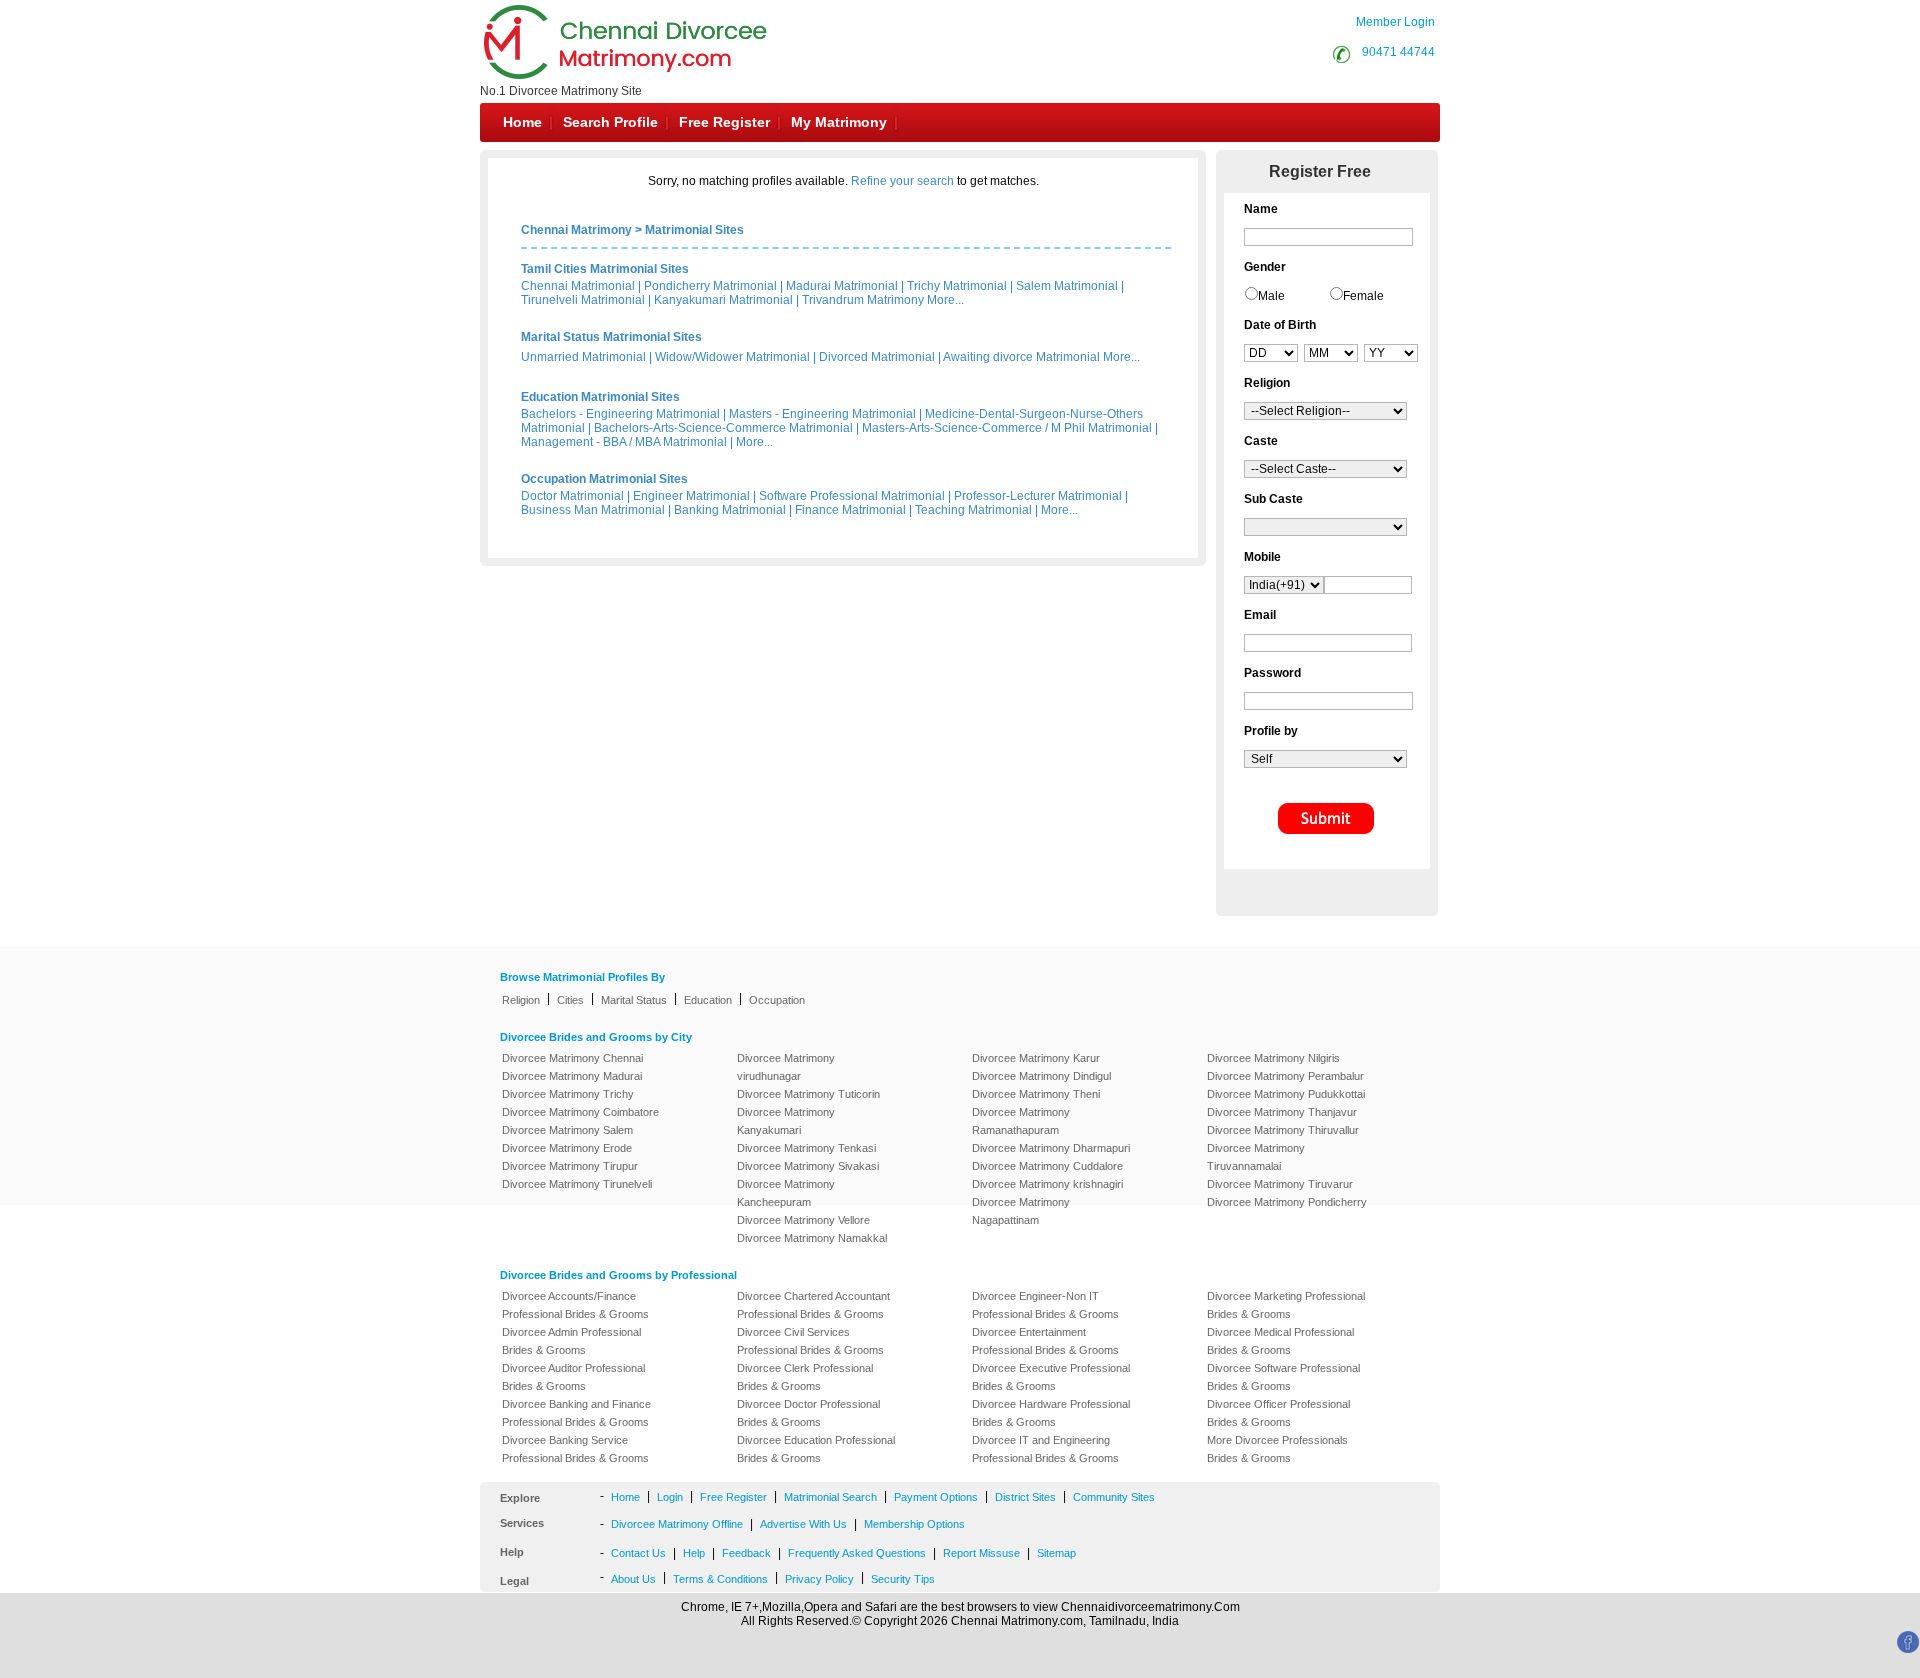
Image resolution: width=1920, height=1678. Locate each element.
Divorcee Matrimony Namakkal (812, 1238)
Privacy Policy (819, 1579)
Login (670, 1497)
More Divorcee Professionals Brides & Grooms (1277, 1449)
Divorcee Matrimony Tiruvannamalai (1256, 1157)
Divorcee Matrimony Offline (677, 1524)
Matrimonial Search (830, 1497)
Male (1271, 296)
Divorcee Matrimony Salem (567, 1130)
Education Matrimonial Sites (600, 397)
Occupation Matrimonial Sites (604, 479)
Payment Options (936, 1497)
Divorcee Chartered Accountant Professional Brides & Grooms (813, 1305)
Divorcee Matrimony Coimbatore (580, 1112)
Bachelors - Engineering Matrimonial (620, 414)
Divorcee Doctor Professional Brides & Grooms (808, 1413)
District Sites (1025, 1497)
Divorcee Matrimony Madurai (572, 1076)
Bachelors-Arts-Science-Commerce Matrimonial (723, 428)
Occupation (777, 1000)
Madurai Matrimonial (842, 286)
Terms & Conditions (720, 1579)
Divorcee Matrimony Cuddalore (1047, 1166)
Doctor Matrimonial (572, 496)
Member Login (1395, 22)
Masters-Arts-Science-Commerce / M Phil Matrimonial (1007, 428)
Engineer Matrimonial (691, 496)
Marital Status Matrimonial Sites (611, 337)
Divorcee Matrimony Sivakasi (808, 1166)
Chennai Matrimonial (578, 286)
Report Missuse (981, 1553)
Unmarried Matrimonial (583, 357)
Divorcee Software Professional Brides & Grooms (1283, 1377)
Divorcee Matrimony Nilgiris (1273, 1058)
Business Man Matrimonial (593, 510)
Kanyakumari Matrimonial (723, 300)
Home (522, 122)
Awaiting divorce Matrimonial (1021, 357)
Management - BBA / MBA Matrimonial (624, 442)
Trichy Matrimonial (957, 286)
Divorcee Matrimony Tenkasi (806, 1148)
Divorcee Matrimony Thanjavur (1282, 1112)
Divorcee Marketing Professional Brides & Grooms (1286, 1305)
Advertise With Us (803, 1524)
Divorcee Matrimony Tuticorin (808, 1094)
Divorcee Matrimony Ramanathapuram (1021, 1121)
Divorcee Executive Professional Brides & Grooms (1051, 1377)
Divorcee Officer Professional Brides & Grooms (1278, 1413)
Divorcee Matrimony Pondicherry (1287, 1202)
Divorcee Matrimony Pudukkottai (1286, 1094)
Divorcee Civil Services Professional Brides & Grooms (810, 1341)
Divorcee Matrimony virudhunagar (786, 1067)
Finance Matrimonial (850, 510)
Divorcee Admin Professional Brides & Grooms (571, 1341)
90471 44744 (1398, 52)
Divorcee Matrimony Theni (1036, 1094)
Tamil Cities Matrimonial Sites (605, 269)
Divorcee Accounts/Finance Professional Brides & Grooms (575, 1305)
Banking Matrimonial (730, 510)
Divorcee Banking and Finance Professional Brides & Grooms (576, 1413)
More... (945, 300)
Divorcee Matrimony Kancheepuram (786, 1193)
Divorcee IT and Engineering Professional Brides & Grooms (1045, 1449)
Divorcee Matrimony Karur (1036, 1058)
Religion (521, 1000)
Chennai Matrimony (576, 230)
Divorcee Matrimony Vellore (803, 1220)
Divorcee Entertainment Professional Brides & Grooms (1045, 1341)
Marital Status (634, 1000)
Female (1363, 296)
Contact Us (638, 1553)
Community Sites (1114, 1497)
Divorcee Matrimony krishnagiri (1047, 1184)
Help (694, 1553)
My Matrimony (839, 122)
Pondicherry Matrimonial (710, 286)
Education (708, 1000)
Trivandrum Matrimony (863, 300)
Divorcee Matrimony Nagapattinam (1021, 1211)
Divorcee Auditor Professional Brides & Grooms (573, 1377)
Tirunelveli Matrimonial (583, 300)
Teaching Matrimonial (973, 510)
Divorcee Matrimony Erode (567, 1148)
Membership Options (914, 1524)
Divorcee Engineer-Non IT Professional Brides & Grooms (1045, 1305)
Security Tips (903, 1579)
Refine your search (902, 181)
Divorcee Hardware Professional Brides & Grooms (1051, 1413)
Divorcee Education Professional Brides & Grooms (816, 1449)
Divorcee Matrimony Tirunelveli (577, 1184)
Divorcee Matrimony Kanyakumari (786, 1121)
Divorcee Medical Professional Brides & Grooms (1280, 1341)
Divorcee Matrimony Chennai (572, 1058)
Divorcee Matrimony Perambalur (1285, 1076)
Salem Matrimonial (1067, 286)
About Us (633, 1579)
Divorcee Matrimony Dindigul (1041, 1076)
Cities (570, 1000)
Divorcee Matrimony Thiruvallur (1283, 1130)
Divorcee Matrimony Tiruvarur (1280, 1184)
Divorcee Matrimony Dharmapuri (1051, 1148)
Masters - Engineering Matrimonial (822, 414)
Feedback (746, 1553)
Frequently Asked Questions (857, 1553)
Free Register (724, 122)
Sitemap (1056, 1553)
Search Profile (610, 122)
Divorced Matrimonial (877, 357)
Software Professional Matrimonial (852, 496)
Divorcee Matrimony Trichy (568, 1094)
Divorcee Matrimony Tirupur (570, 1166)
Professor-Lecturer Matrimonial (1038, 496)
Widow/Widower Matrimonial (732, 357)
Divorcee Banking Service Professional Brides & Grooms (575, 1449)
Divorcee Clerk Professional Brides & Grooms (805, 1377)
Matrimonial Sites (694, 230)
